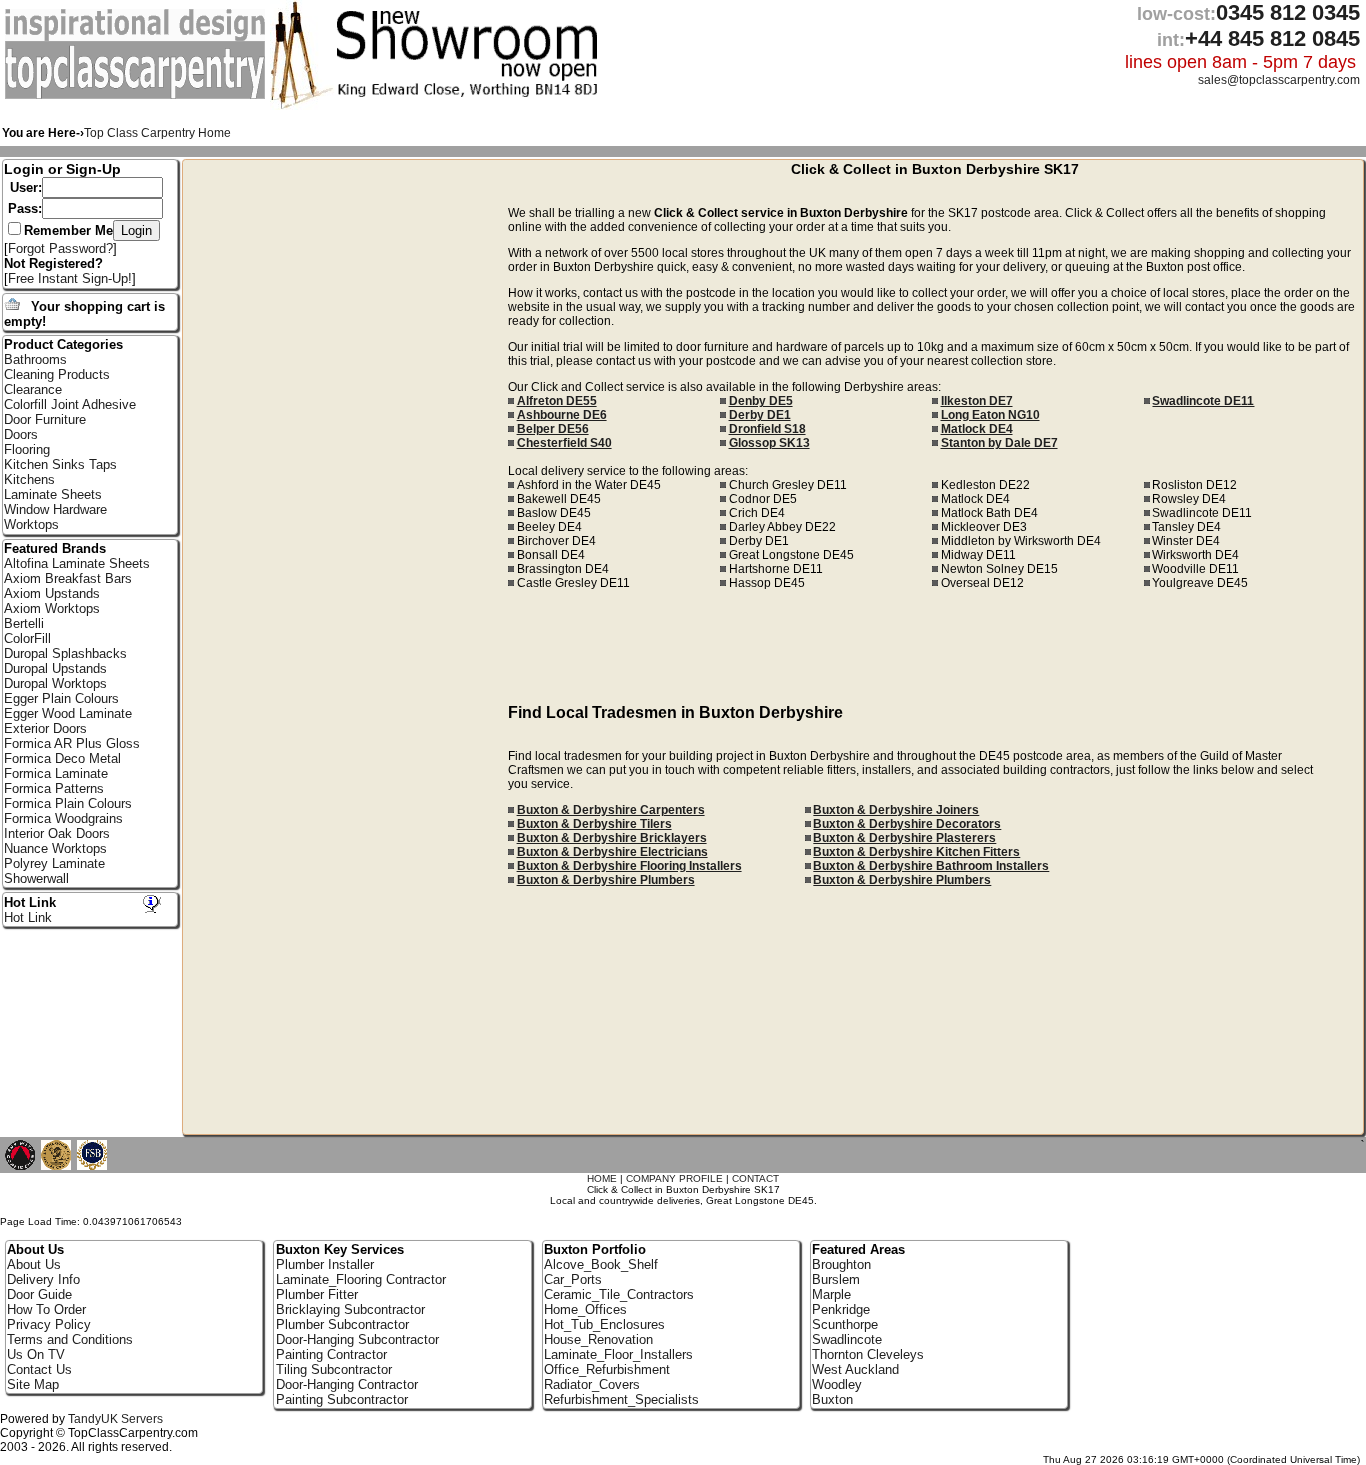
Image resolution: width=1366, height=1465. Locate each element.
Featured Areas (858, 1249)
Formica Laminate (56, 773)
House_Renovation (598, 1339)
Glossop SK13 (769, 443)
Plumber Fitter (317, 1294)
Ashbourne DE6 (562, 415)
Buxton (832, 1399)
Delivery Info (43, 1279)
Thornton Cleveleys (868, 1354)
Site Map (33, 1384)
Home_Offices (585, 1309)
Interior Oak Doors (57, 833)
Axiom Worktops (52, 608)
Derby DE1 (760, 415)
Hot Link (30, 902)
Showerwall (36, 878)
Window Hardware (55, 509)
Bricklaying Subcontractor (350, 1309)
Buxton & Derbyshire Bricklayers (612, 838)
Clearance (33, 389)
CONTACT (755, 1178)
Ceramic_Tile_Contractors (619, 1294)
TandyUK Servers (115, 1419)
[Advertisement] (346, 473)
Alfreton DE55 (557, 401)
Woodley (837, 1384)
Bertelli (24, 623)
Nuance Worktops (55, 848)
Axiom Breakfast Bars (68, 578)
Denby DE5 (761, 401)
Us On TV (36, 1354)
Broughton (841, 1264)
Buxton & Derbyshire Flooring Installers (629, 866)
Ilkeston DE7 (977, 401)
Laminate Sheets (53, 494)
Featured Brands (55, 548)
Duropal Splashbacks (65, 653)
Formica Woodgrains (63, 818)
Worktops (31, 524)
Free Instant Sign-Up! (70, 278)
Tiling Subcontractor (334, 1369)
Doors (21, 434)
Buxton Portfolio (595, 1249)
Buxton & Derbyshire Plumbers (606, 880)
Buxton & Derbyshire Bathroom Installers (931, 866)
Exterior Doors (45, 728)
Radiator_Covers (592, 1384)
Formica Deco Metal (62, 758)
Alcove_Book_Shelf (601, 1264)
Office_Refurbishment (607, 1369)
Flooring (27, 449)
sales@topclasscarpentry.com (1279, 80)
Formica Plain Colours (68, 803)
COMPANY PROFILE (674, 1178)
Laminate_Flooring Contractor (361, 1279)
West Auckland (855, 1369)
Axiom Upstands (52, 593)
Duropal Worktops (55, 683)
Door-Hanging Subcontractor (357, 1339)
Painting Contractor (331, 1354)
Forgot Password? (60, 248)
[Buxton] (137, 95)
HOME (602, 1178)
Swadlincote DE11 (1203, 401)
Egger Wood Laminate (68, 713)
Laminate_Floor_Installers (618, 1354)
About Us (34, 1264)
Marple (831, 1294)
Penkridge (841, 1309)
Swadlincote (847, 1339)
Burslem (836, 1279)
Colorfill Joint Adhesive (70, 404)
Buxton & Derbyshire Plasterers (904, 838)
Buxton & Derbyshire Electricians (612, 852)
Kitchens (29, 479)
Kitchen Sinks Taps (60, 464)
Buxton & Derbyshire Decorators (907, 824)
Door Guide (39, 1294)
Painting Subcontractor (342, 1399)
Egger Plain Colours (61, 698)
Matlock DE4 (977, 429)
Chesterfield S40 (564, 443)
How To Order (46, 1309)
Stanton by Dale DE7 (999, 443)
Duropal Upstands (55, 668)
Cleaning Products (57, 374)
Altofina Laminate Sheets (77, 563)
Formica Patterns (54, 788)
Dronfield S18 (767, 429)
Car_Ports (573, 1279)
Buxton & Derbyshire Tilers (594, 824)
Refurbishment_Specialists (621, 1399)
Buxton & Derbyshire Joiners (896, 810)
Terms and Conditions (70, 1339)
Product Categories (63, 344)
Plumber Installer (325, 1264)
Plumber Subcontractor (342, 1324)
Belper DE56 (553, 429)
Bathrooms (35, 359)
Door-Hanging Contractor (347, 1384)
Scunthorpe (845, 1324)
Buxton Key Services (340, 1249)
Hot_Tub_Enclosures (604, 1324)
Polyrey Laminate (54, 863)
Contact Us (39, 1369)
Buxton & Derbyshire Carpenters (611, 810)
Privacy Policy (49, 1324)
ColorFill (27, 638)
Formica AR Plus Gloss (72, 743)
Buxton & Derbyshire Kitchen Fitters (916, 852)
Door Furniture (45, 419)
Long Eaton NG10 (990, 415)
